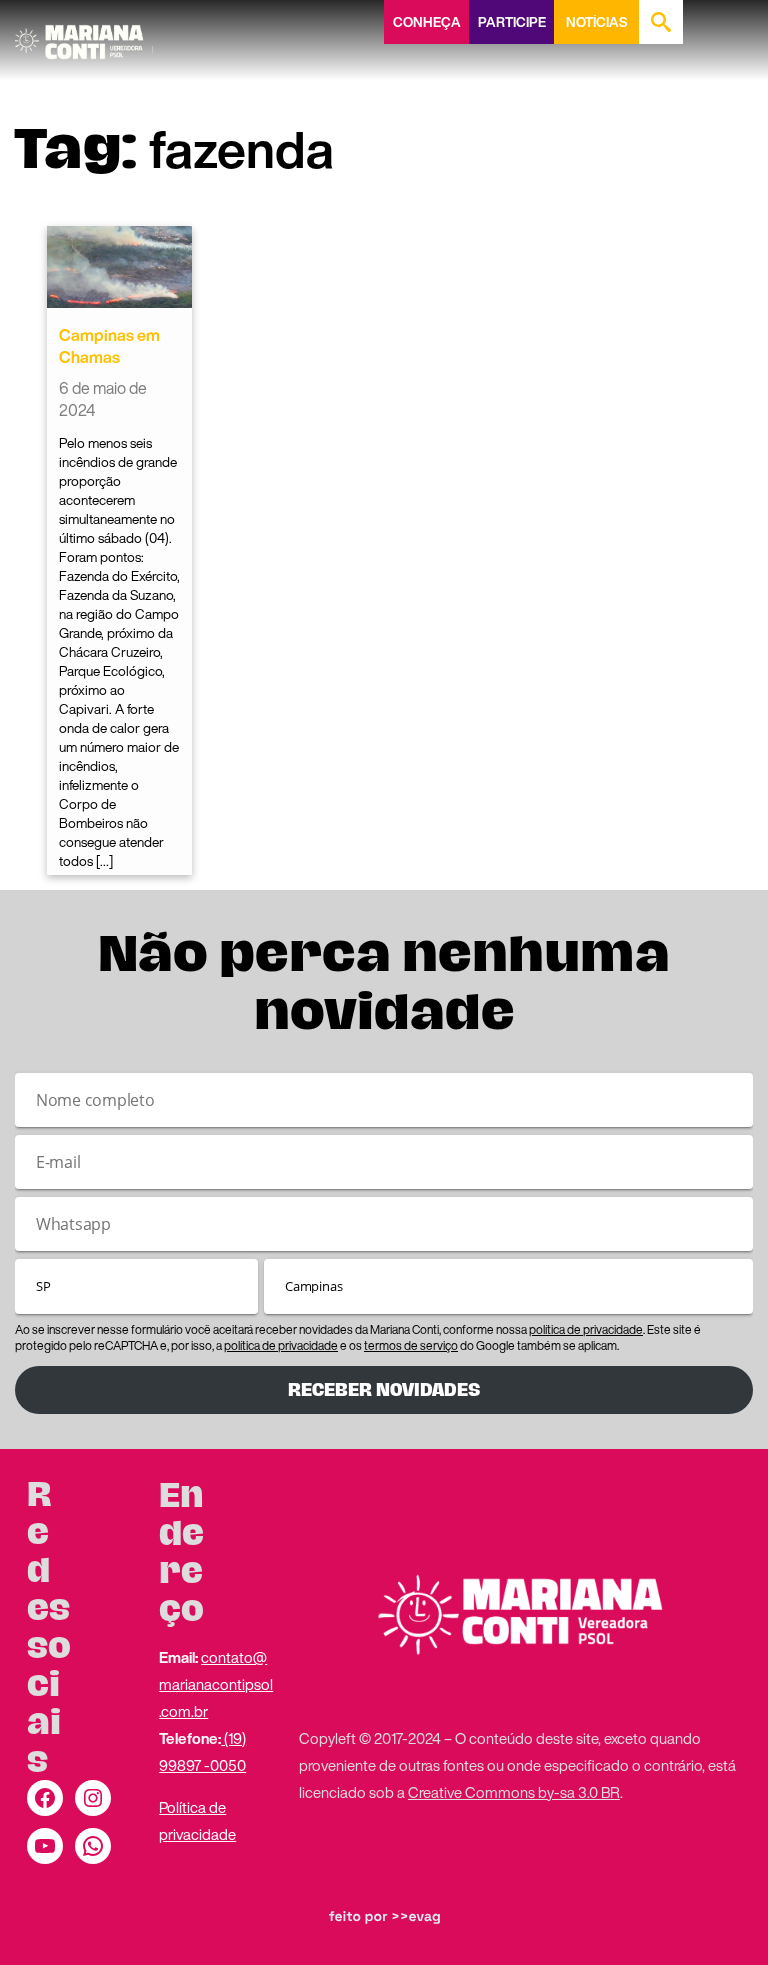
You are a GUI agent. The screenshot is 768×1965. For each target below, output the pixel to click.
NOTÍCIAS (596, 22)
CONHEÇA (427, 22)
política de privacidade (586, 1329)
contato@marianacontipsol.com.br (216, 1684)
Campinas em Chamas (109, 346)
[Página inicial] (84, 35)
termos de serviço (411, 1345)
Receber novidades (384, 1390)
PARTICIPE (512, 22)
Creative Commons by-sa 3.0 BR (514, 1792)
